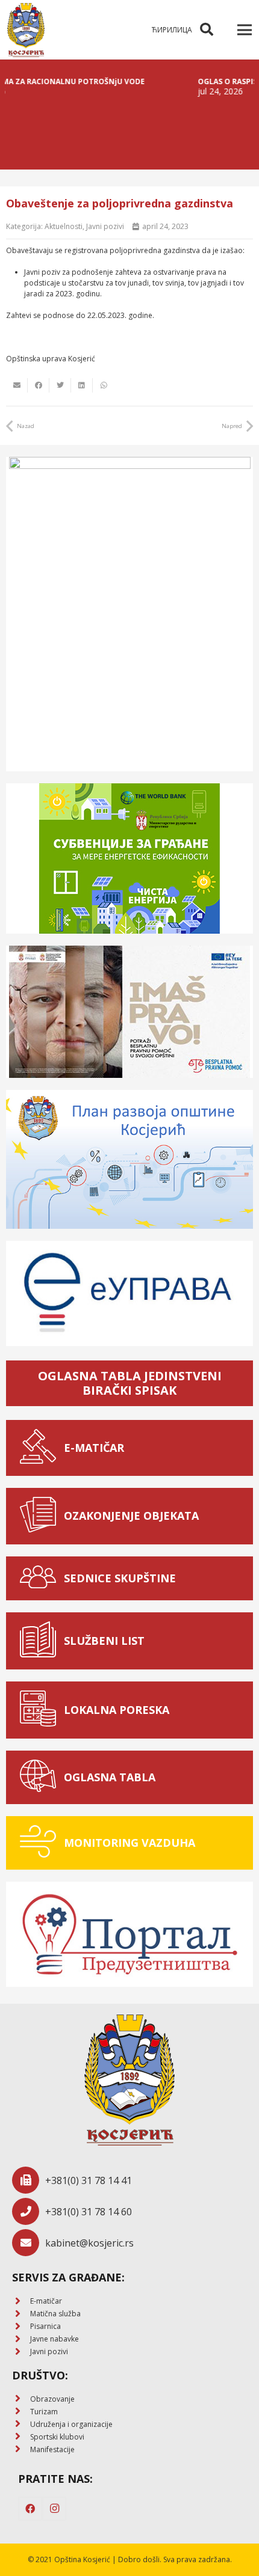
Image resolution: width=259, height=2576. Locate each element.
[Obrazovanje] (21, 2399)
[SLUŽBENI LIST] (41, 1641)
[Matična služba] (21, 2314)
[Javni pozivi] (21, 2352)
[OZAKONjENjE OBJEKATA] (41, 1516)
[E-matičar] (21, 2302)
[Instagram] (54, 2509)
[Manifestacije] (21, 2449)
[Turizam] (21, 2412)
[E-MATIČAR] (41, 1448)
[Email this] (17, 385)
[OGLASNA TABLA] (41, 1777)
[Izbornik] (244, 30)
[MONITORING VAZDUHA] (41, 1843)
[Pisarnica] (21, 2327)
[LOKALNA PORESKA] (41, 1710)
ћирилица (172, 30)
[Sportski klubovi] (21, 2437)
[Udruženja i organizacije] (21, 2424)
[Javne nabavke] (21, 2339)
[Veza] (26, 30)
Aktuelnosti (64, 226)
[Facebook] (30, 2509)
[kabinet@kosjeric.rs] (29, 2243)
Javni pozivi (105, 226)
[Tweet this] (60, 385)
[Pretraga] (207, 30)
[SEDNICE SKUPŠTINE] (41, 1578)
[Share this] (39, 385)
